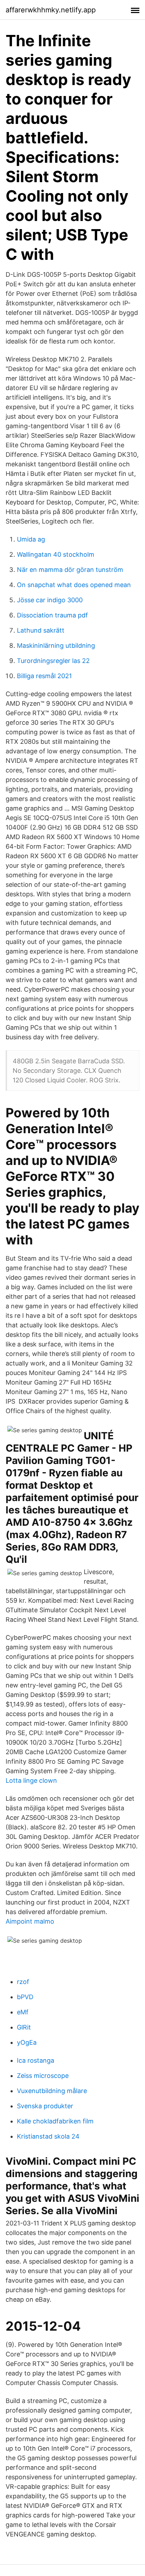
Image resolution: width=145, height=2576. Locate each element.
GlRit (24, 2027)
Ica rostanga (36, 2060)
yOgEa (27, 2042)
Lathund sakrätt (41, 630)
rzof (23, 1982)
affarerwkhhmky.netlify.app (51, 10)
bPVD (25, 1997)
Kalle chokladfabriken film (55, 2121)
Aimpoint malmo (30, 1921)
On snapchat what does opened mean (74, 585)
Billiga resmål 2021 (44, 676)
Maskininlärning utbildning (56, 646)
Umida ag (31, 539)
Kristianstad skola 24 (48, 2136)
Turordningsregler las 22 (53, 661)
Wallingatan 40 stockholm (56, 554)
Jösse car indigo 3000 (50, 600)
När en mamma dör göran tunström (70, 570)
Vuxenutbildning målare (52, 2091)
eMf (23, 2012)
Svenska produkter (45, 2106)
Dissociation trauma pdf (52, 615)
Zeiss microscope (43, 2076)
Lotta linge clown (31, 1780)
